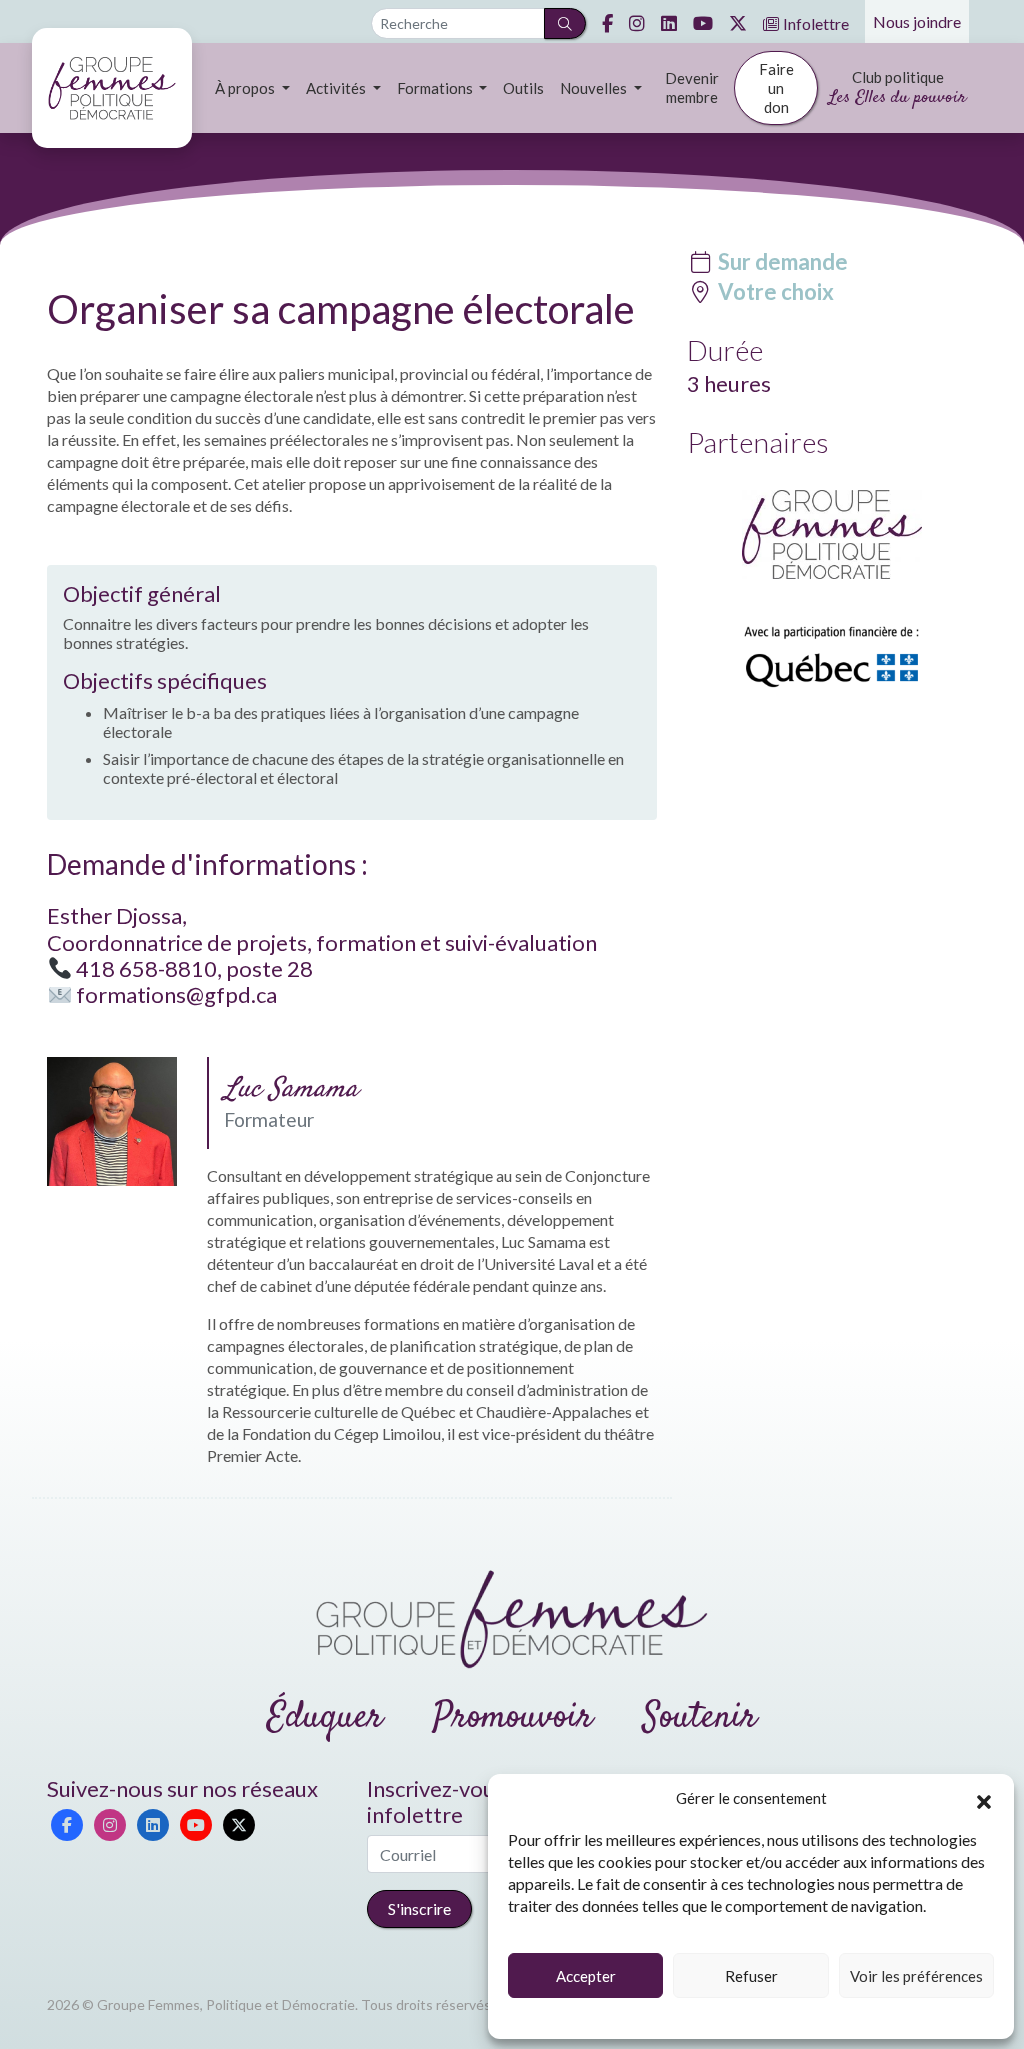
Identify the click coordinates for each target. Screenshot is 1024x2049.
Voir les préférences (916, 1976)
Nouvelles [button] (595, 88)
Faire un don (776, 88)
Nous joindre (917, 21)
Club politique (897, 89)
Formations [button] (436, 88)
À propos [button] (246, 88)
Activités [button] (337, 88)
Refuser (751, 1976)
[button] (984, 1799)
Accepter (586, 1976)
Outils (523, 88)
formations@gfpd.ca (176, 994)
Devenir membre (692, 87)
